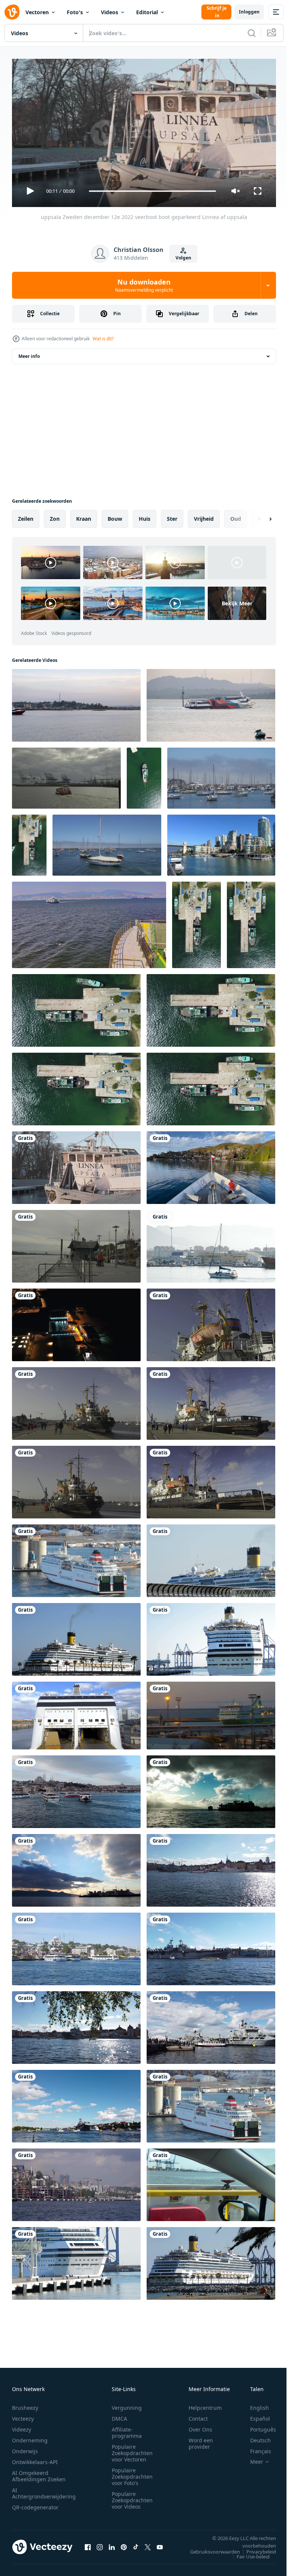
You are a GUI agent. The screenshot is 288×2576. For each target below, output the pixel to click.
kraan (84, 516)
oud (236, 516)
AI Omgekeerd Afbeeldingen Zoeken (39, 2473)
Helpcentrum (205, 2404)
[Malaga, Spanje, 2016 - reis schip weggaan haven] (76, 2260)
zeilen (26, 516)
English (254, 2404)
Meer (251, 2458)
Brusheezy (25, 2404)
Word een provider (201, 2440)
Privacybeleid (256, 2548)
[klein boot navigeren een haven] (211, 1243)
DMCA (119, 2415)
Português (257, 2426)
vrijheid (204, 516)
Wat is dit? (103, 339)
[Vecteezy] (12, 12)
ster (172, 516)
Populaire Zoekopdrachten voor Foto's (132, 2473)
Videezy (22, 2426)
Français (255, 2448)
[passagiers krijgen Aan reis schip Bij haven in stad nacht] (76, 1322)
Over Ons (200, 2426)
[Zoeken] (252, 33)
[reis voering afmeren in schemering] (211, 1713)
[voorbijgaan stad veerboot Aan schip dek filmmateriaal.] (89, 922)
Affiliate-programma (127, 2429)
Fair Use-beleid (247, 2553)
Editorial (147, 12)
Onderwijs (25, 2448)
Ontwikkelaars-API (35, 2459)
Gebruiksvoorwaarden (209, 2548)
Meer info (29, 353)
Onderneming (30, 2437)
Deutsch (255, 2437)
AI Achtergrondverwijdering (44, 2490)
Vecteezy (23, 2415)
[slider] (153, 191)
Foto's (75, 12)
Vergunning (127, 2404)
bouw (115, 516)
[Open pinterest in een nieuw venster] (124, 2544)
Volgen (183, 258)
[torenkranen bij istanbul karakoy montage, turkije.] (76, 2182)
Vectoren (37, 12)
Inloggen (249, 12)
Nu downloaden (144, 285)
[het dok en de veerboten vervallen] (76, 1867)
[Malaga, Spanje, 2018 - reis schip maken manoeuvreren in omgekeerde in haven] (76, 1558)
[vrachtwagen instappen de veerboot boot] (76, 1713)
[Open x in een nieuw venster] (148, 2544)
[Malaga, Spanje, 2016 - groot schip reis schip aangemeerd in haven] (211, 2260)
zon (55, 516)
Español (254, 2415)
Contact (198, 2415)
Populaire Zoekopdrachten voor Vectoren (132, 2450)
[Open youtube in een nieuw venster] (160, 2544)
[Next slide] (258, 516)
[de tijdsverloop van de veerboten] (211, 1789)
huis (145, 516)
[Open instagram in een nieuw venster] (100, 2544)
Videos (109, 12)
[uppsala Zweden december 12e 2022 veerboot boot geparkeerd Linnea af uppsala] (76, 1165)
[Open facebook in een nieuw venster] (88, 2544)
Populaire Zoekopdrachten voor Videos (132, 2497)
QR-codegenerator (35, 2504)
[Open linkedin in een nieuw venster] (112, 2544)
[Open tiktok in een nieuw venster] (136, 2544)
